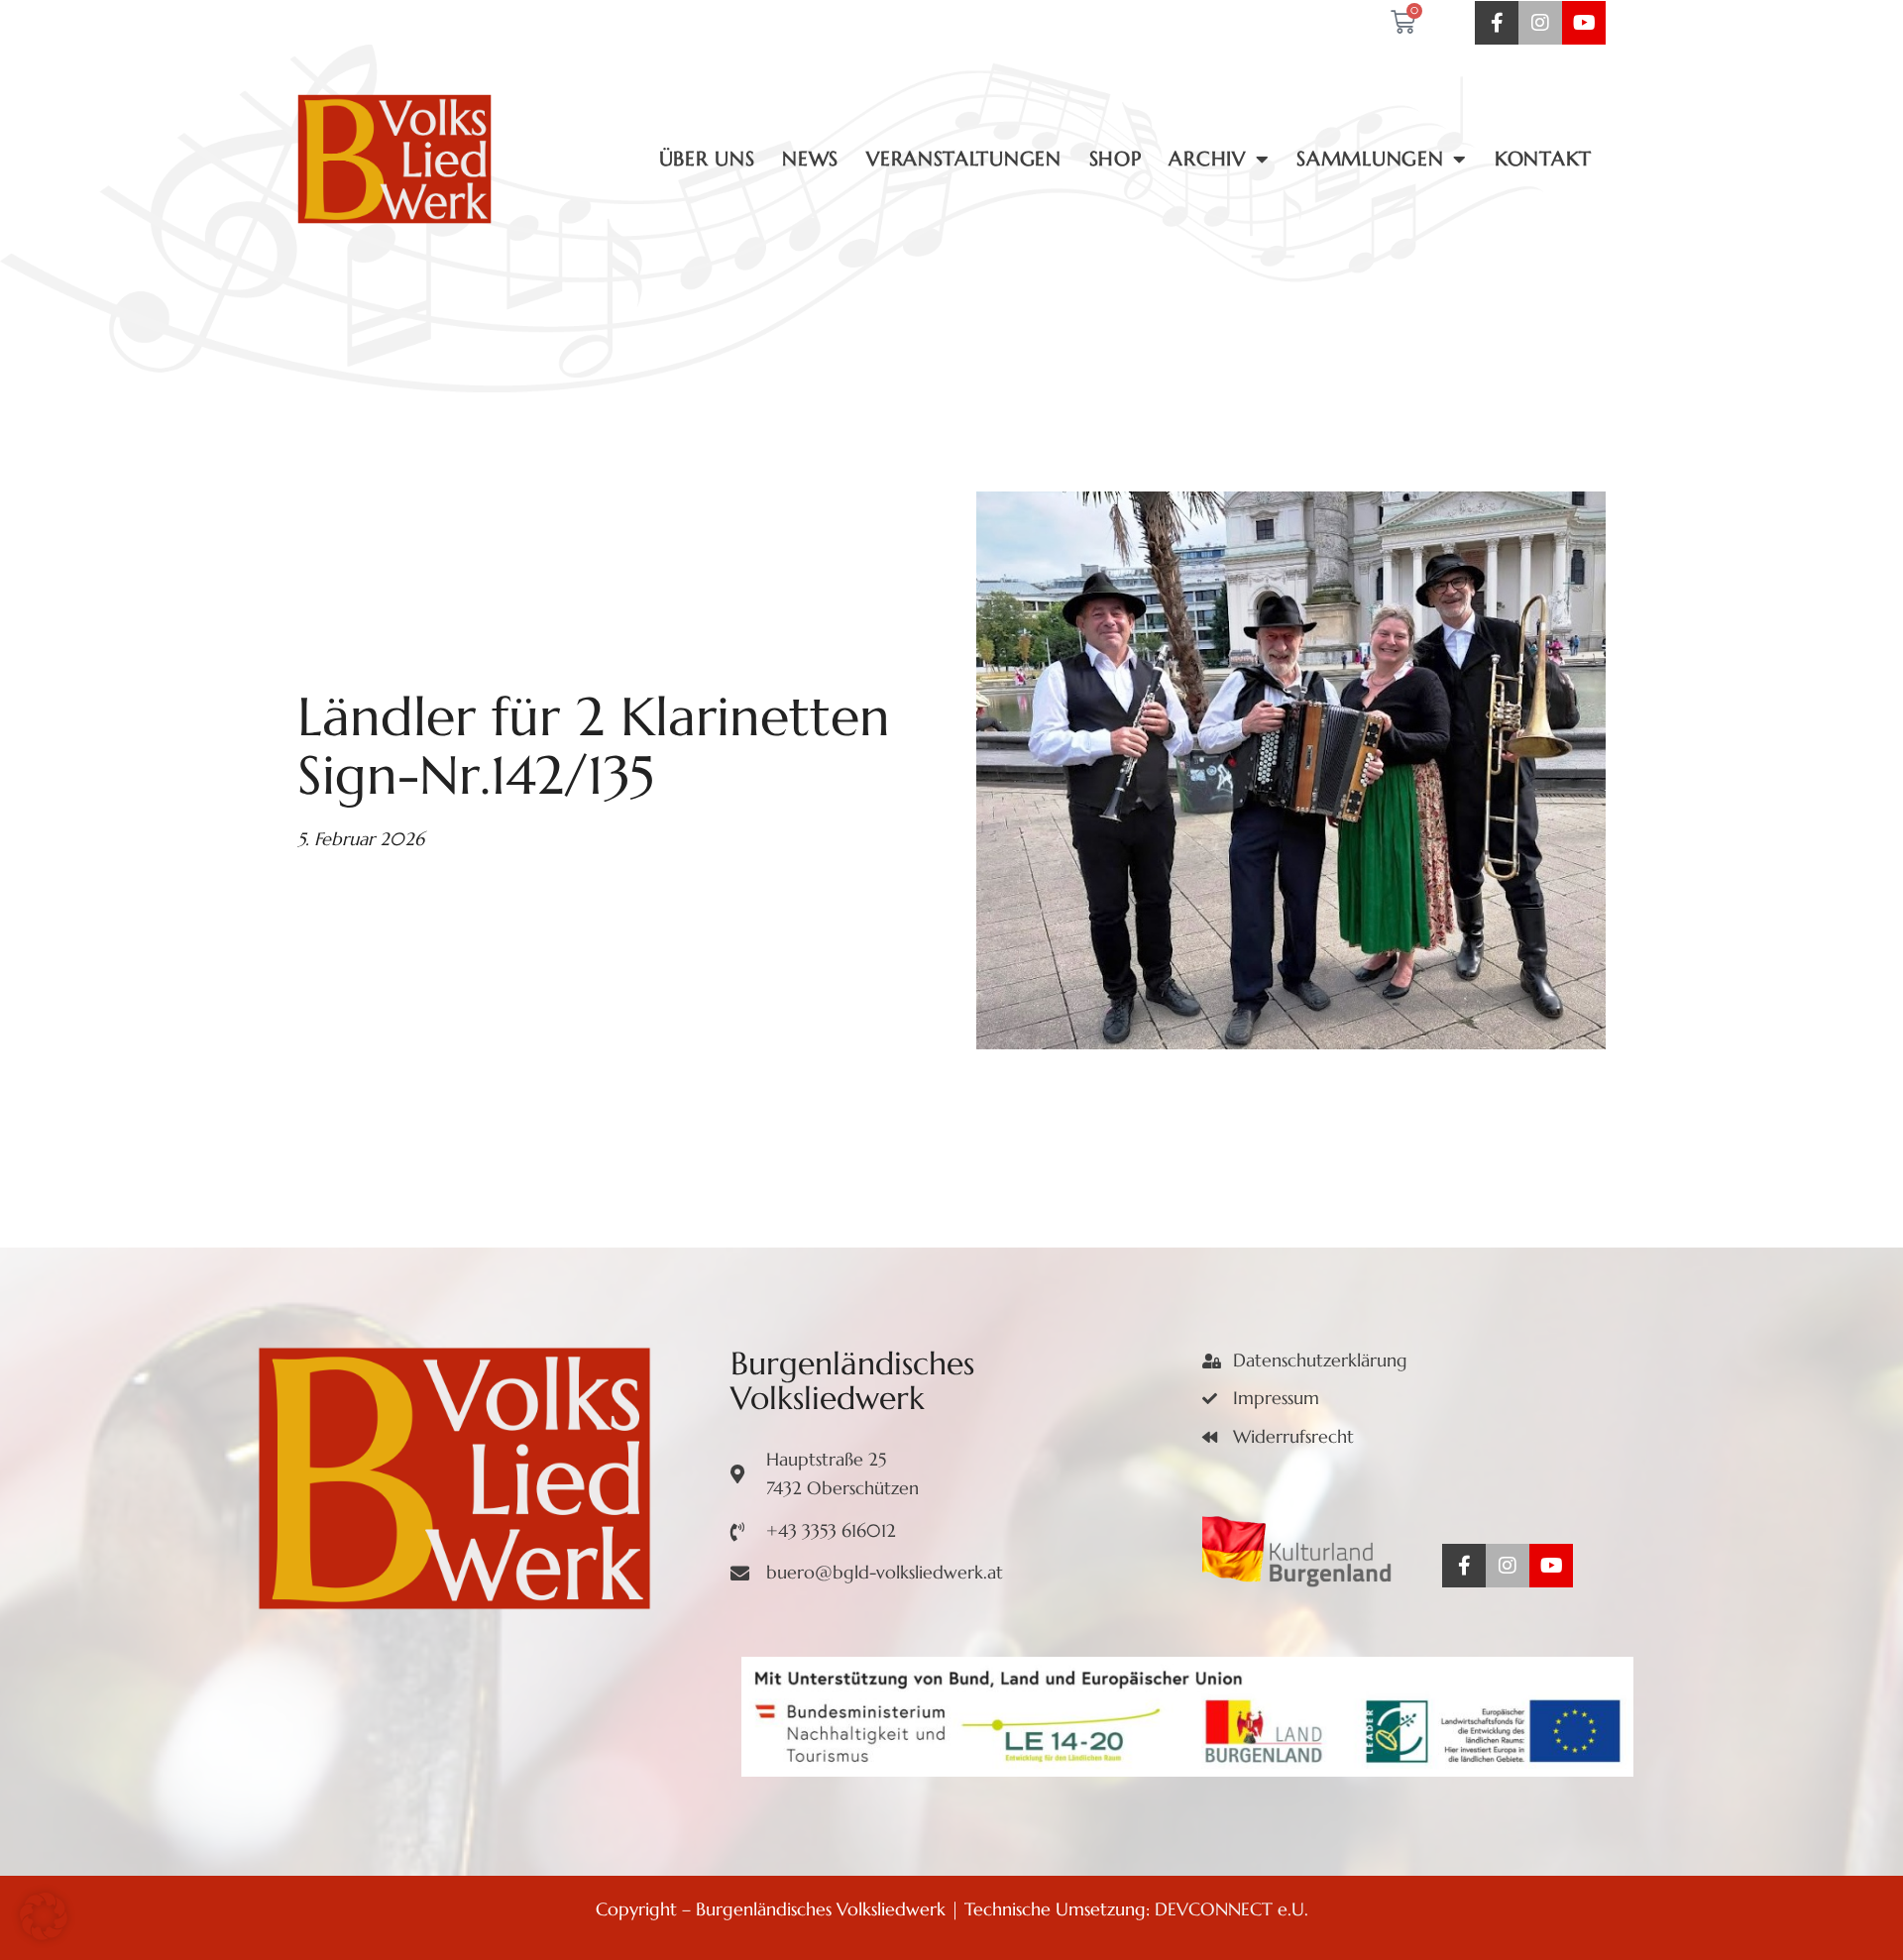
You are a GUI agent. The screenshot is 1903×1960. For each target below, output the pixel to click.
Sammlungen (1370, 159)
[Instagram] (1540, 23)
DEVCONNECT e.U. (1231, 1909)
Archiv (1207, 159)
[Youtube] (1584, 23)
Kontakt (1543, 159)
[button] (44, 1916)
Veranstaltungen (964, 159)
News (810, 159)
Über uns (707, 159)
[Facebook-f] (1497, 23)
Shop (1116, 159)
